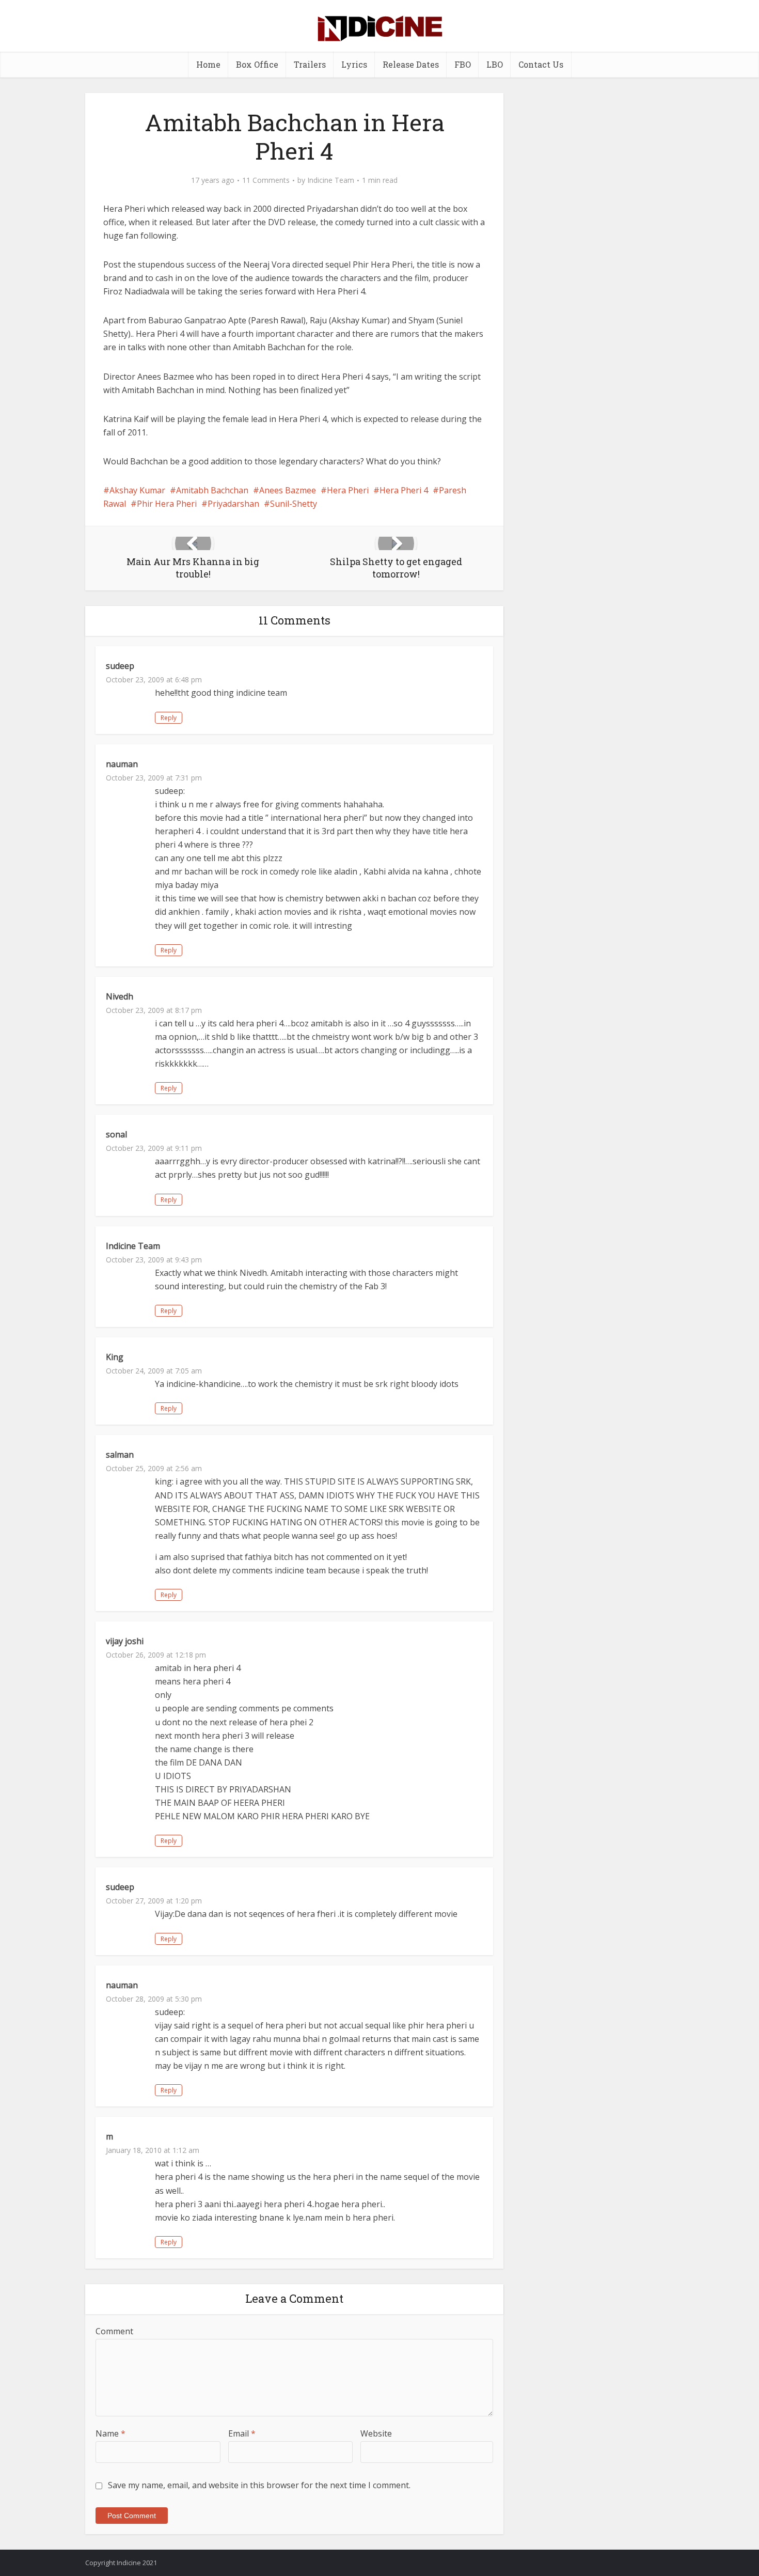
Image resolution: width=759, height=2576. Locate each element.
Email (242, 2433)
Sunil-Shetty (294, 504)
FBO (463, 64)
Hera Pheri (348, 490)
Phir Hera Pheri (167, 504)
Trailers (310, 64)
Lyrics (354, 64)
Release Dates (411, 64)
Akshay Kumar (137, 490)
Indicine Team (331, 180)
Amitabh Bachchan (212, 490)
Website (376, 2433)
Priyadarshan (233, 504)
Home (208, 64)
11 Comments (266, 180)
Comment (114, 2331)
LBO (495, 64)
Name (110, 2433)
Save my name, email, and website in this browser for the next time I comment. (259, 2485)
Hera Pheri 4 (404, 490)
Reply (169, 718)
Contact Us (541, 64)
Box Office (257, 64)
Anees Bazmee (288, 490)
